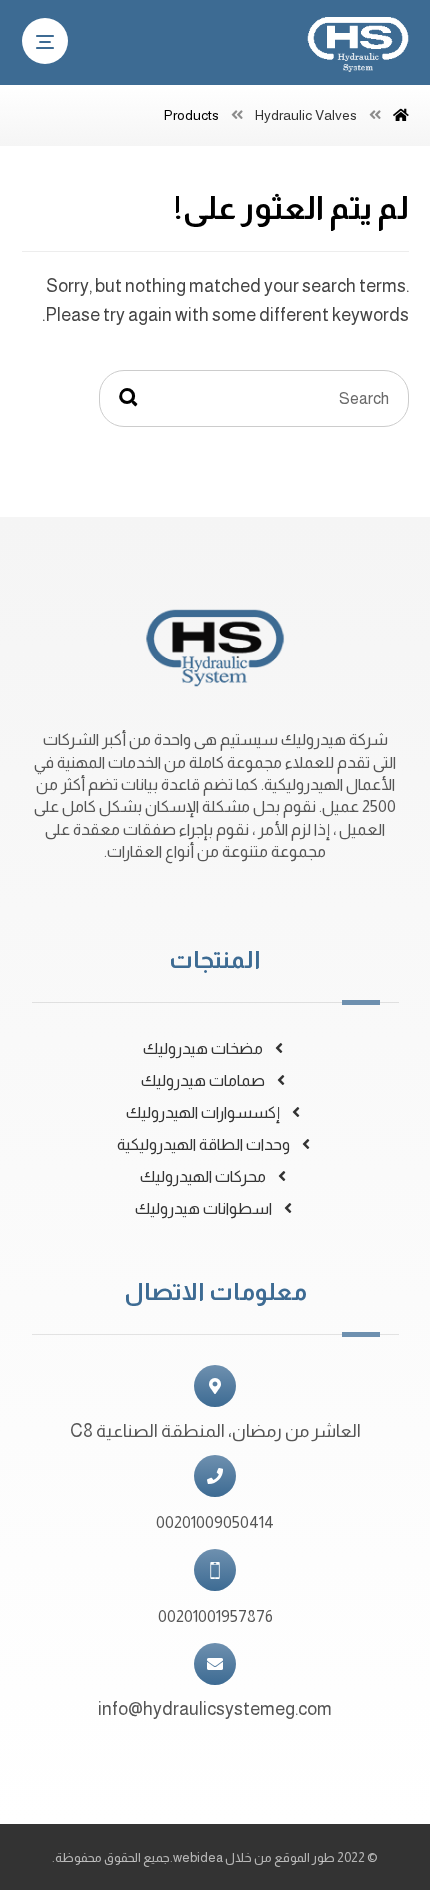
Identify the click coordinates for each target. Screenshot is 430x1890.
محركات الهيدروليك (203, 1176)
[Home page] (401, 115)
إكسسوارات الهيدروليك (203, 1112)
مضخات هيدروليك (203, 1048)
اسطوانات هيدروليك (203, 1208)
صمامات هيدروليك (203, 1080)
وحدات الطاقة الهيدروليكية (203, 1144)
